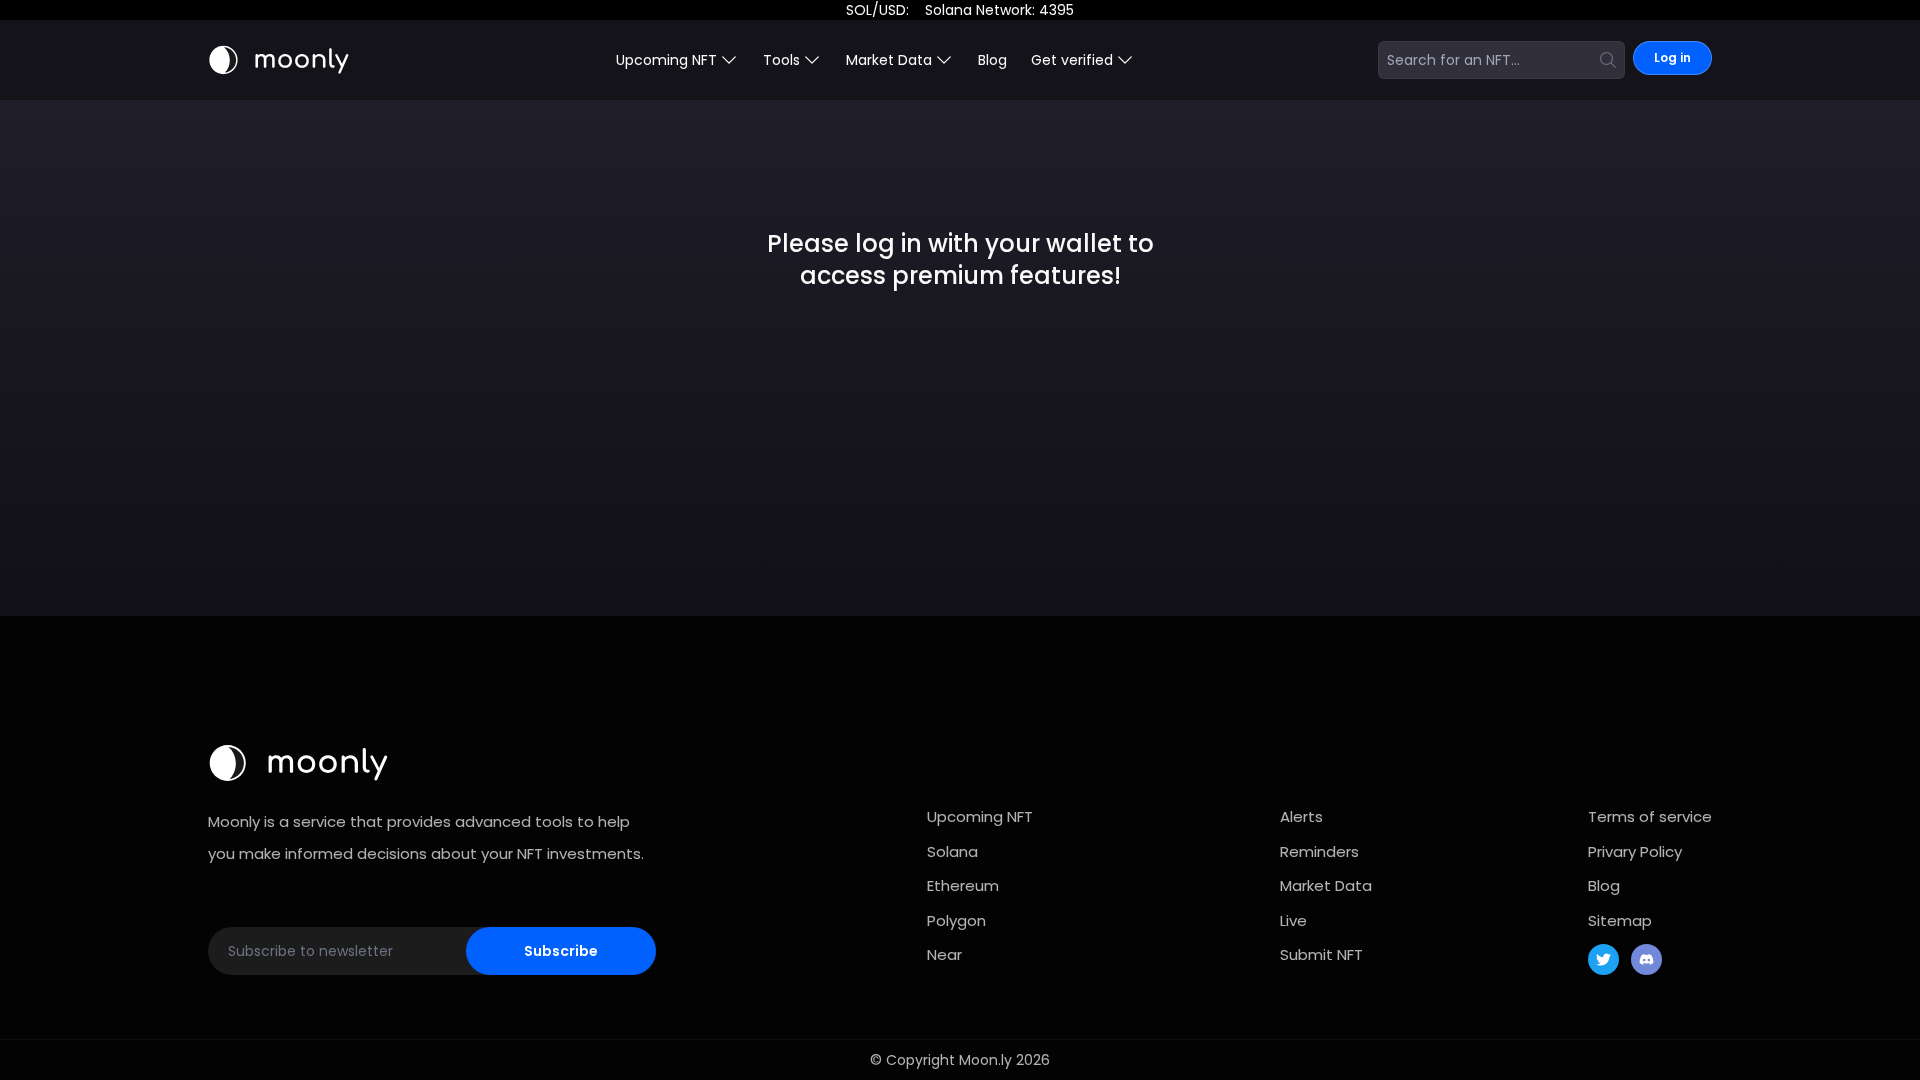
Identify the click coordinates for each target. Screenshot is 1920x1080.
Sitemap (1620, 920)
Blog (992, 60)
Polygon (956, 920)
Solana (952, 851)
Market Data (1326, 885)
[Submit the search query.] (1608, 60)
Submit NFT (1321, 954)
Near (944, 954)
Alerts (1301, 816)
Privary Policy (1635, 851)
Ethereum (963, 885)
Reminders (1319, 851)
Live (1293, 920)
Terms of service (1650, 816)
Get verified (1072, 60)
